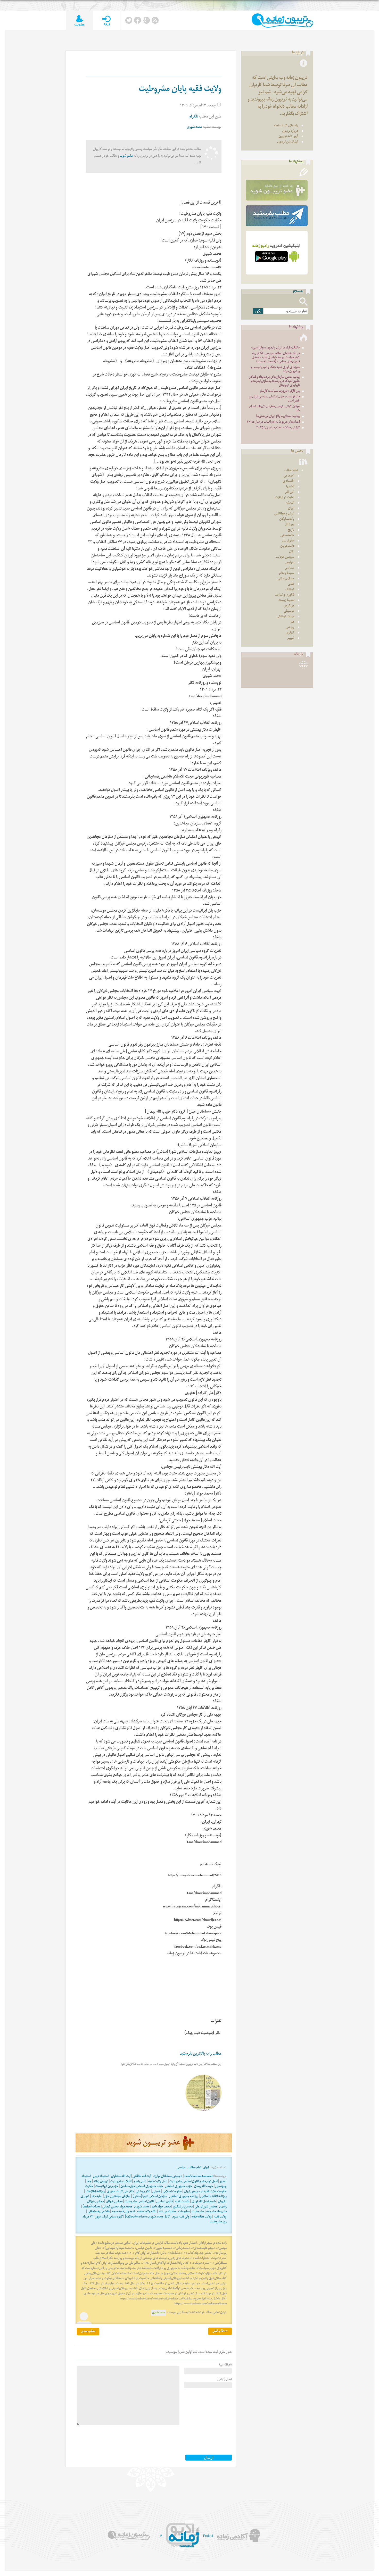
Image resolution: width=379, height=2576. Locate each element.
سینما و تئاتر (286, 574)
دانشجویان (287, 547)
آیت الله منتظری (121, 2177)
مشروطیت (198, 2212)
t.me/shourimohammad (198, 2177)
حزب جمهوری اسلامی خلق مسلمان (142, 2187)
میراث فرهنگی (285, 617)
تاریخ (291, 530)
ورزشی (290, 628)
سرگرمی (290, 563)
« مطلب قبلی (220, 2331)
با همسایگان (287, 519)
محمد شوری (195, 127)
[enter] (106, 20)
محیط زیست (286, 601)
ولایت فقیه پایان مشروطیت (180, 90)
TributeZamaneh (282, 20)
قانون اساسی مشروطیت (139, 2202)
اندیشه (290, 503)
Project (208, 2536)
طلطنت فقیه (182, 2202)
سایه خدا (97, 2197)
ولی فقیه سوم (181, 2217)
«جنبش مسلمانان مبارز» (168, 2177)
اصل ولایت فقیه (158, 2182)
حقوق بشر (288, 541)
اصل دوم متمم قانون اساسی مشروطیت (193, 2182)
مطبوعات (184, 2212)
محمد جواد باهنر (161, 2207)
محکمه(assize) (91, 2207)
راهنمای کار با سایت (286, 126)
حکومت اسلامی (172, 2192)
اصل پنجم (140, 2182)
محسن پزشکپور (183, 2207)
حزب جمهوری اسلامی (179, 2187)
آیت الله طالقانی (142, 2177)
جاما (89, 2182)
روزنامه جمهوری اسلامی (184, 2197)
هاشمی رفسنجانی (99, 2212)
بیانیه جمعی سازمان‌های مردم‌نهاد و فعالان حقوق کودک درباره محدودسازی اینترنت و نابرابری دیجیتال (274, 382)
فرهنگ (290, 590)
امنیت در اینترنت (285, 498)
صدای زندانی (286, 579)
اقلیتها (290, 487)
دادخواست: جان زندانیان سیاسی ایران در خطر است (274, 399)
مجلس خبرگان (114, 2202)
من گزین (289, 606)
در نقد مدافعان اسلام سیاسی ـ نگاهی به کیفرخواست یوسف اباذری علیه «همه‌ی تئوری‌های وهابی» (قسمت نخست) (276, 358)
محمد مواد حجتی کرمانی (117, 2207)
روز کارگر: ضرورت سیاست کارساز (280, 391)
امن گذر (290, 492)
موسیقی (289, 611)
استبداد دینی (101, 2177)
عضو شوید (127, 156)
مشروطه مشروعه (216, 2212)
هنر (292, 622)
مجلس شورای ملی (206, 2207)
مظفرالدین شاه (167, 2212)
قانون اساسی (164, 2202)
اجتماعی (289, 476)
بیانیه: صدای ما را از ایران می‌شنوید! (278, 417)
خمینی (156, 2192)
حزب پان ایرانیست (107, 2187)
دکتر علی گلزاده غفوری (120, 2192)
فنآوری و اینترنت (285, 595)
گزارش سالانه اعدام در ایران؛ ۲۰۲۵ (278, 428)
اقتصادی (289, 482)
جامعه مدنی (287, 536)
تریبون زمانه (101, 2182)
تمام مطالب (195, 2168)
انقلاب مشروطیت (121, 2182)
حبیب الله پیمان (204, 2187)
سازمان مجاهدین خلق (117, 2197)
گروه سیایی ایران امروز (109, 2217)
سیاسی (182, 2168)
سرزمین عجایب (285, 557)
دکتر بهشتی (143, 2192)
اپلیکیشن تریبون (288, 142)
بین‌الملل (289, 525)
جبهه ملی (221, 2187)
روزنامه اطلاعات (95, 2192)
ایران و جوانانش (284, 514)
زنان (292, 552)
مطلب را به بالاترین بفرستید (201, 2054)
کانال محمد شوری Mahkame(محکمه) (147, 2217)
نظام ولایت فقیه (147, 2212)
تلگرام (193, 117)
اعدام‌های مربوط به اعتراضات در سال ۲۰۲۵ (273, 422)
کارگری (290, 633)
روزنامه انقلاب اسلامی (213, 2197)
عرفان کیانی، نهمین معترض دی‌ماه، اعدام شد (274, 409)
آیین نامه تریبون (288, 137)
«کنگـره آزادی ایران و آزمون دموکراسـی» (275, 348)
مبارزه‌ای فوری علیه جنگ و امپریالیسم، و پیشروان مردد (275, 370)
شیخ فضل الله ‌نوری (204, 2202)
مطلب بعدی (88, 2332)
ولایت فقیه (220, 2217)
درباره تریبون (290, 131)
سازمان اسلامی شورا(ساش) (150, 2197)
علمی (291, 584)
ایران (206, 2168)
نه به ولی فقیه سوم (123, 2212)
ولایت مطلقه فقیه (201, 2217)
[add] (79, 20)
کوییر (291, 639)
